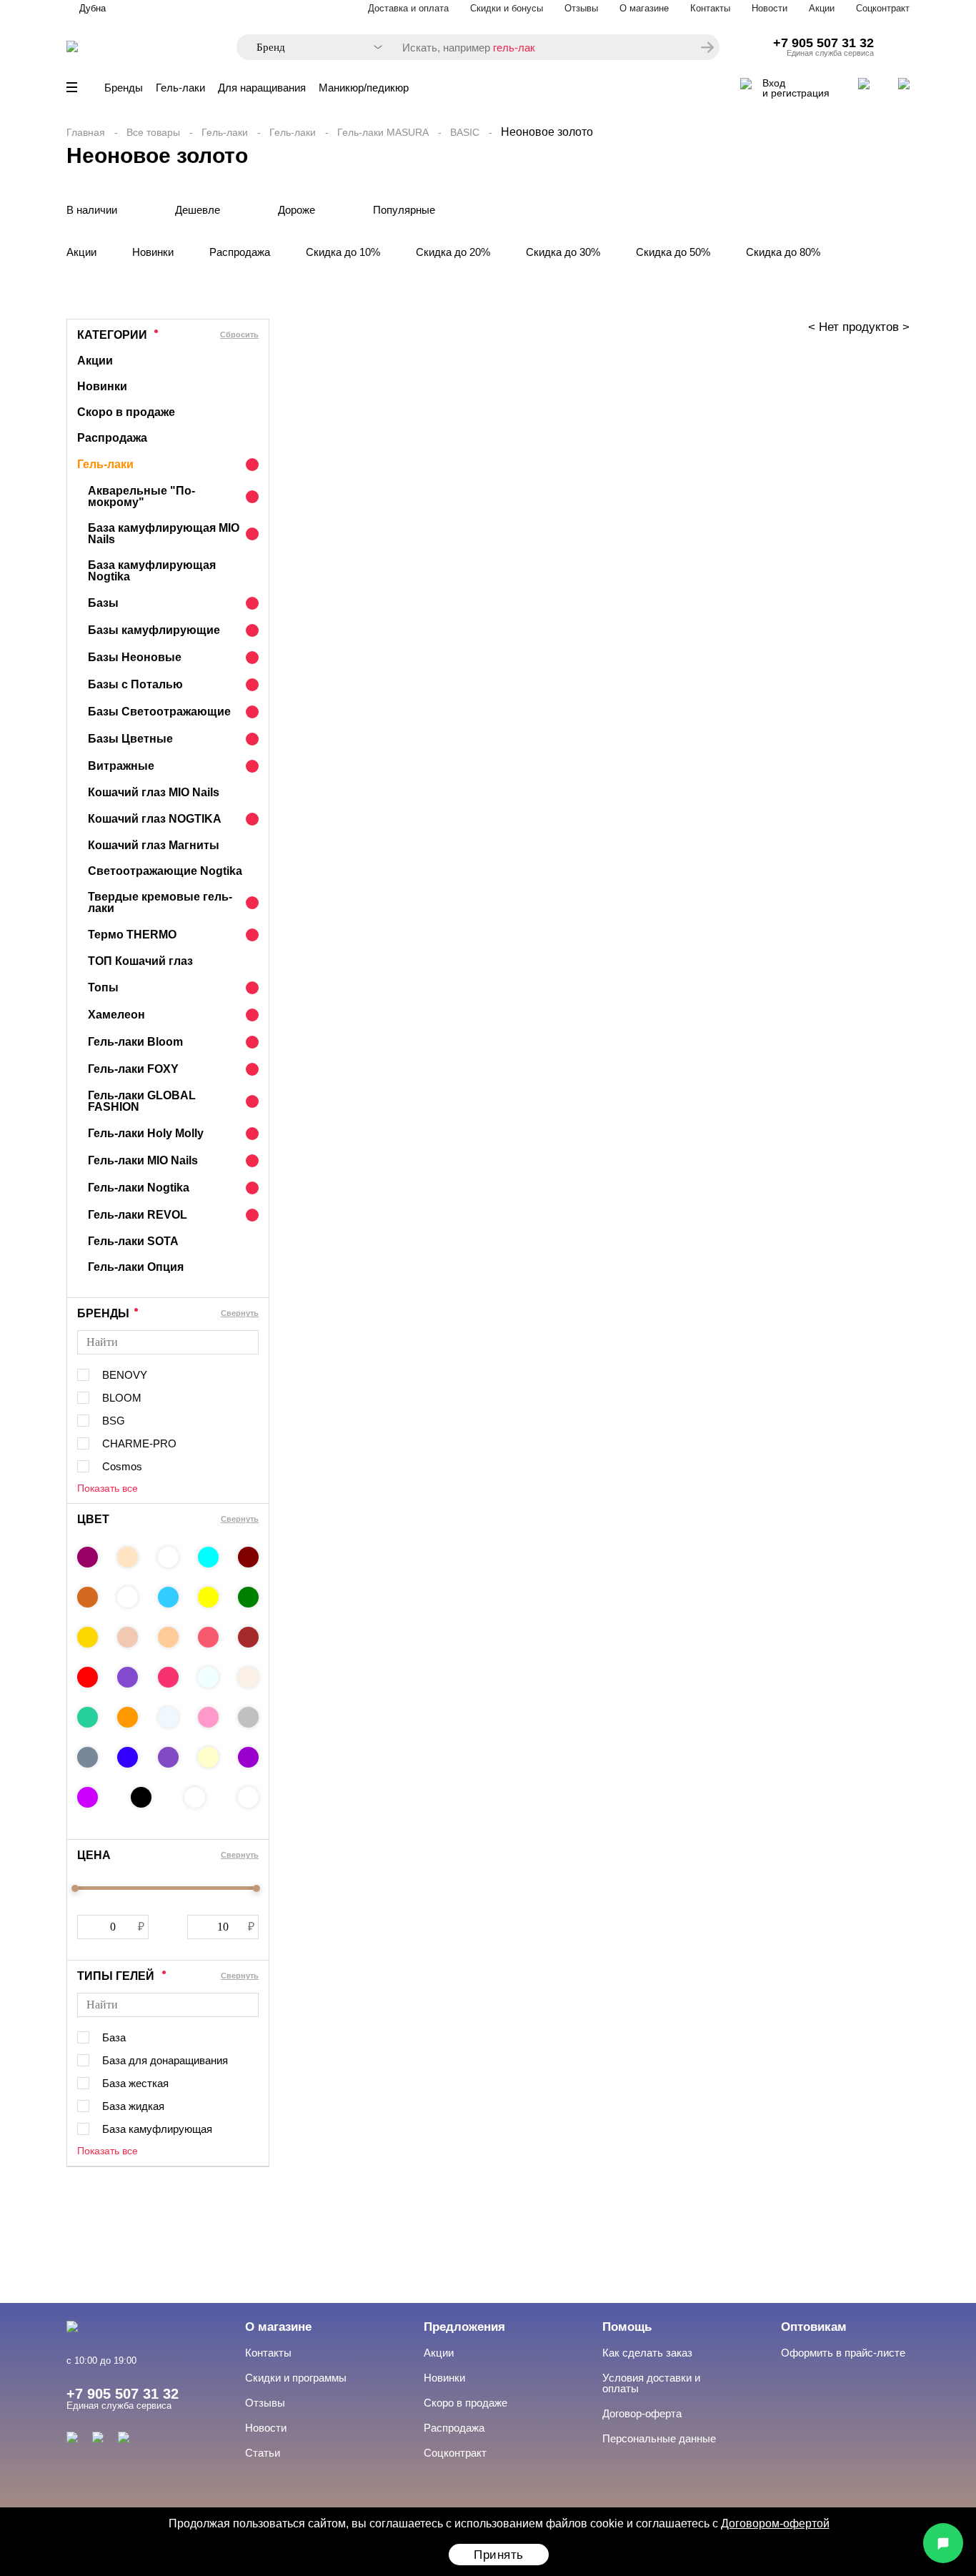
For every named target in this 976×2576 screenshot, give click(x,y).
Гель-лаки (180, 88)
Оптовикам (814, 2327)
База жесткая (135, 2083)
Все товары (153, 132)
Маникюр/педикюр (364, 88)
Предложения (464, 2327)
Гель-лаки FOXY (133, 1069)
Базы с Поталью (135, 684)
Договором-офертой (775, 2523)
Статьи (263, 2453)
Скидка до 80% (783, 252)
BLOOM (122, 1398)
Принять (499, 2555)
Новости (770, 8)
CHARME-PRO (139, 1443)
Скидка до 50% (673, 252)
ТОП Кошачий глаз (140, 961)
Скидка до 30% (563, 252)
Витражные (121, 766)
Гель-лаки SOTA (133, 1241)
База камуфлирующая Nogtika (152, 571)
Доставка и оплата (408, 8)
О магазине (644, 8)
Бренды (124, 88)
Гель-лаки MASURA (383, 132)
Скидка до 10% (343, 252)
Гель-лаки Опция (136, 1267)
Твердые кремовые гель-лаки (160, 902)
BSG (114, 1421)
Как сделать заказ (647, 2353)
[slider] (75, 1888)
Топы (103, 987)
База (114, 2037)
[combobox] (312, 48)
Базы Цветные (130, 739)
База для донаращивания (165, 2060)
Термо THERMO (132, 935)
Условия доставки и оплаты (651, 2383)
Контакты (710, 8)
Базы (103, 603)
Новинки (153, 252)
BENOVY (125, 1375)
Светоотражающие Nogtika (165, 871)
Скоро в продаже (126, 412)
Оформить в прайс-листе (843, 2353)
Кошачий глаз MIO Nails (154, 792)
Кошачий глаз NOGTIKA (155, 819)
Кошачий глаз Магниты (154, 845)
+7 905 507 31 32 (823, 43)
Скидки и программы (296, 2378)
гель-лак (514, 48)
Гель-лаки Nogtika (139, 1188)
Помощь (627, 2327)
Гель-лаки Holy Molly (146, 1133)
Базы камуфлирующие (154, 630)
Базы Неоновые (135, 657)
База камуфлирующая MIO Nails (164, 534)
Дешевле (198, 210)
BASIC (465, 132)
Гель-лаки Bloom (135, 1042)
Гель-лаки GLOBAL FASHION (142, 1101)
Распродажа (240, 252)
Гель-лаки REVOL (138, 1215)
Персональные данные (659, 2438)
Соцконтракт (883, 8)
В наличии (92, 210)
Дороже (297, 210)
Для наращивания (262, 88)
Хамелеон (116, 1015)
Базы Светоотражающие (159, 712)
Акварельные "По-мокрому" (141, 496)
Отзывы (581, 8)
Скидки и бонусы (507, 8)
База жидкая (133, 2106)
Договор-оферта (642, 2413)
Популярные (404, 210)
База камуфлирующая (157, 2129)
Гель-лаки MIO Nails (143, 1160)
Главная (86, 132)
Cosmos (122, 1466)
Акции (822, 8)
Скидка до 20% (453, 252)
